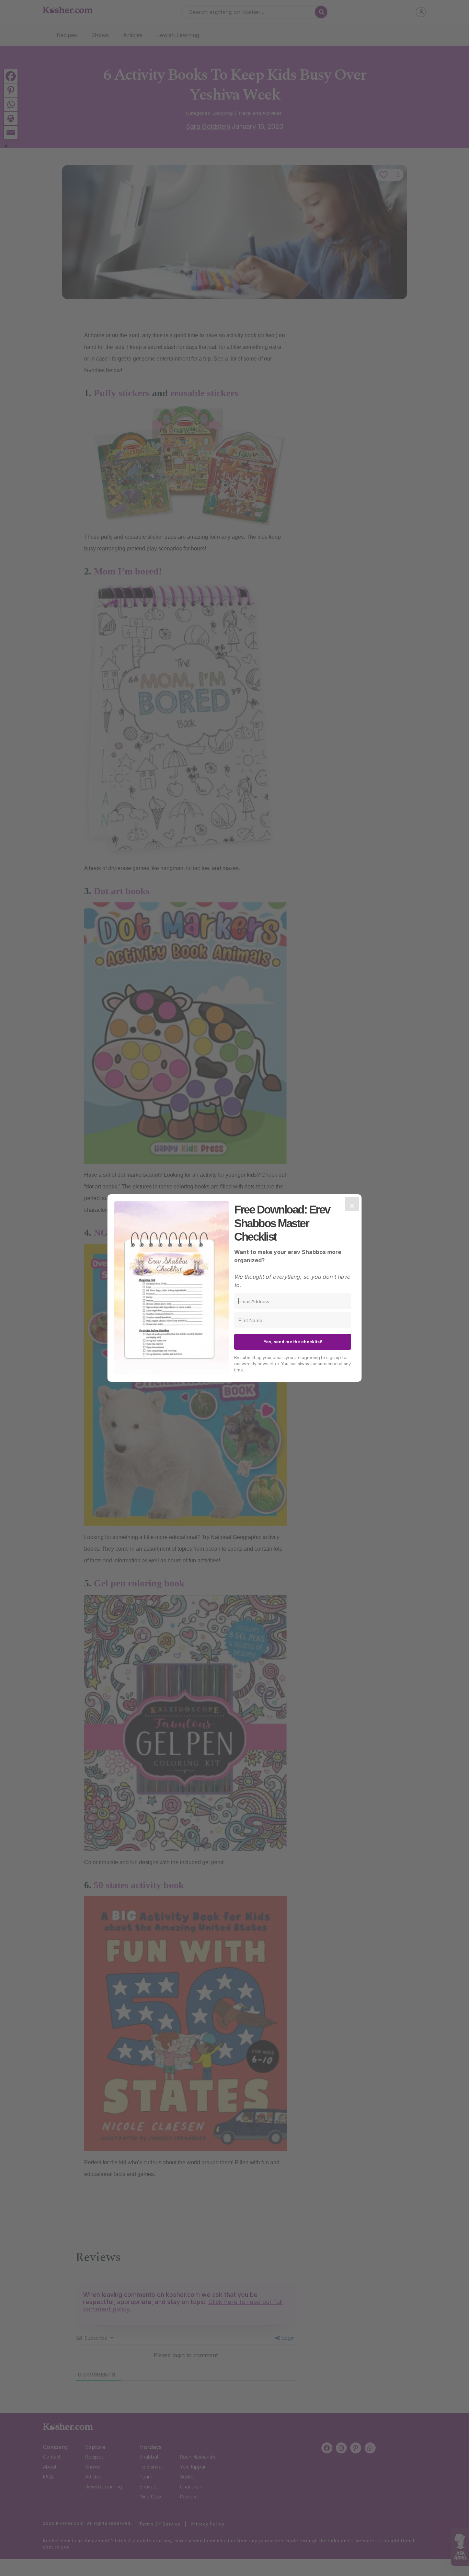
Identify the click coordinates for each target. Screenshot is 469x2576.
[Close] (352, 1204)
